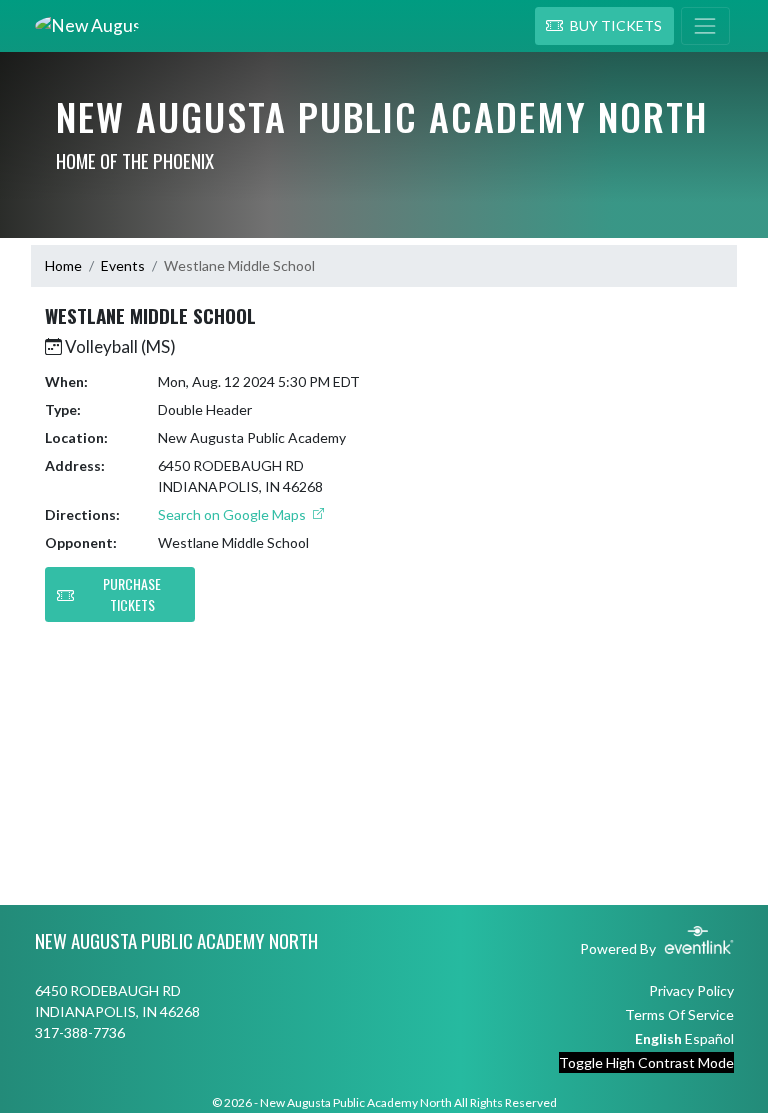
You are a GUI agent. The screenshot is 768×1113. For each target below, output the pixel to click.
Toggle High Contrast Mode (646, 1062)
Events (123, 265)
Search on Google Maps (233, 514)
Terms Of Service (679, 1014)
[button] (604, 26)
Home (63, 265)
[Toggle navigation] (705, 26)
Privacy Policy (691, 990)
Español (709, 1038)
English (658, 1038)
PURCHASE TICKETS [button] (132, 594)
